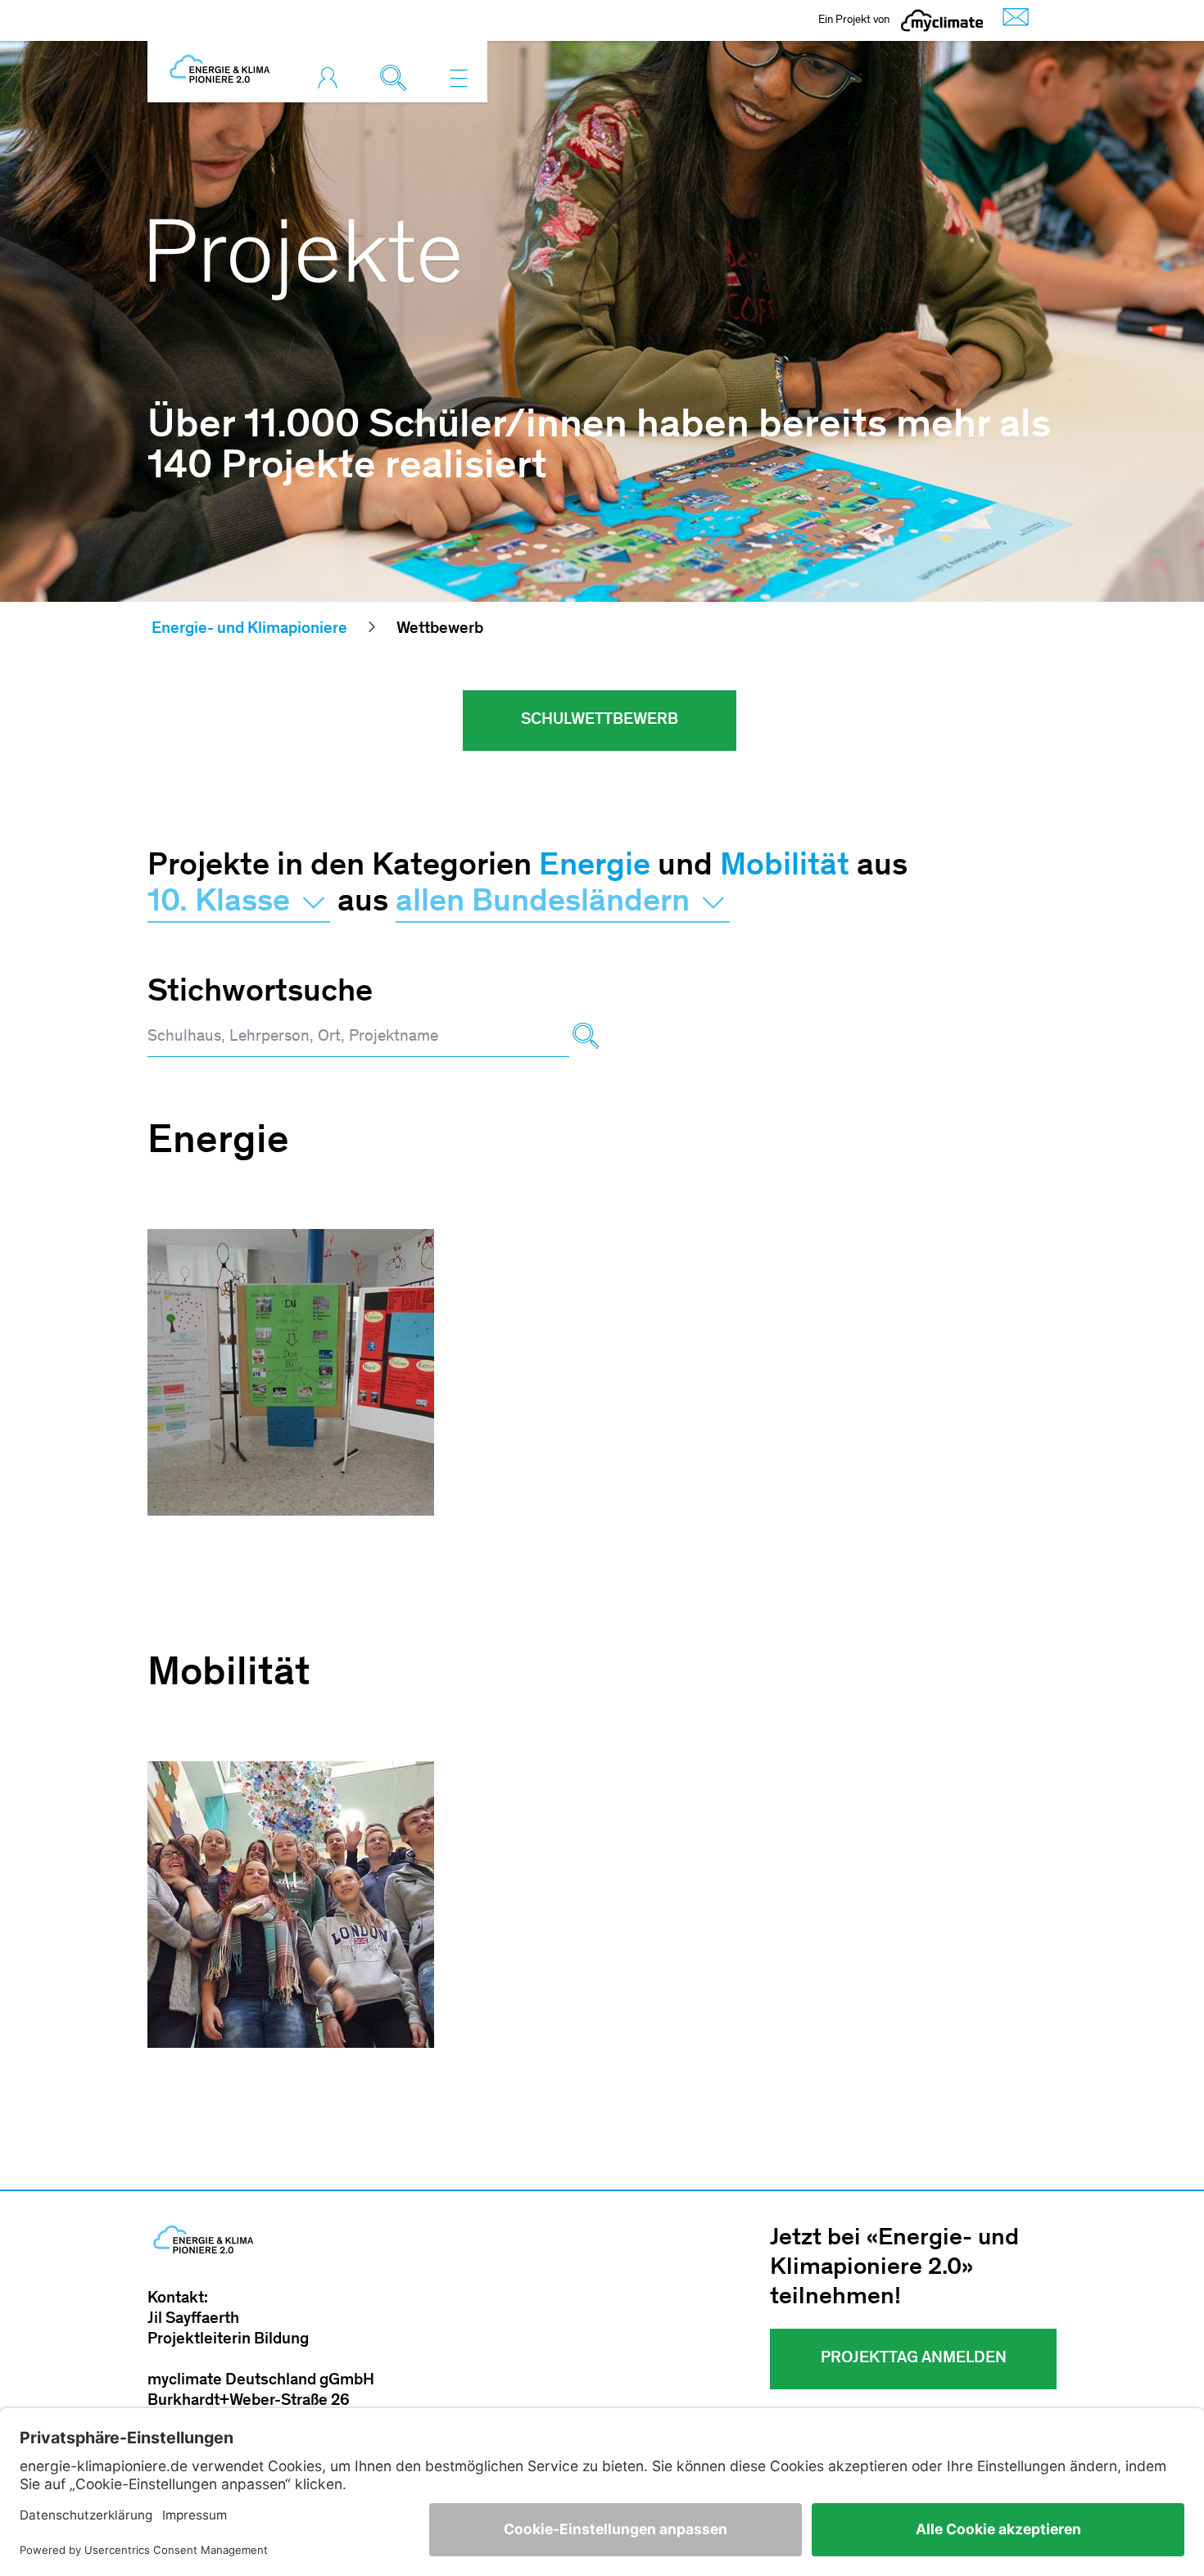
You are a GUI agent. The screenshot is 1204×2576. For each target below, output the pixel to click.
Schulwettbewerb (600, 721)
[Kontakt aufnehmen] (1012, 21)
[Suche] (586, 1038)
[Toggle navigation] (459, 78)
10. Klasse (222, 903)
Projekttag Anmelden (914, 2359)
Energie (595, 867)
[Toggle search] (397, 78)
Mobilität (785, 867)
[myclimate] (942, 20)
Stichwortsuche (260, 993)
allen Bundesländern (546, 903)
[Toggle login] (332, 78)
